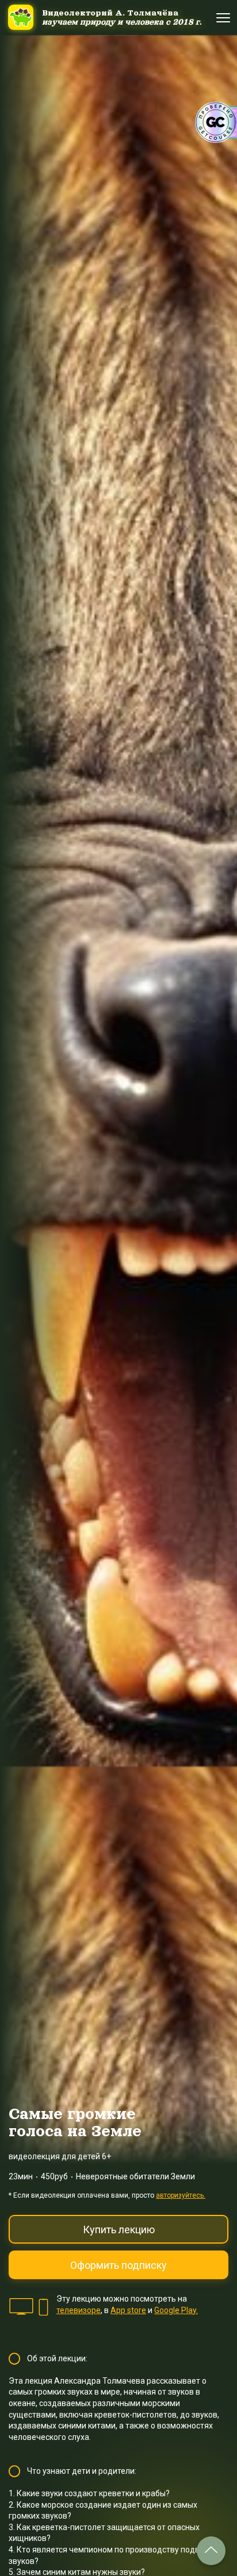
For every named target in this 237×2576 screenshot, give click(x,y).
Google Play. (176, 2310)
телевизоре (79, 2310)
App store (128, 2310)
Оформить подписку (118, 2265)
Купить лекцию (119, 2230)
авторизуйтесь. (181, 2195)
